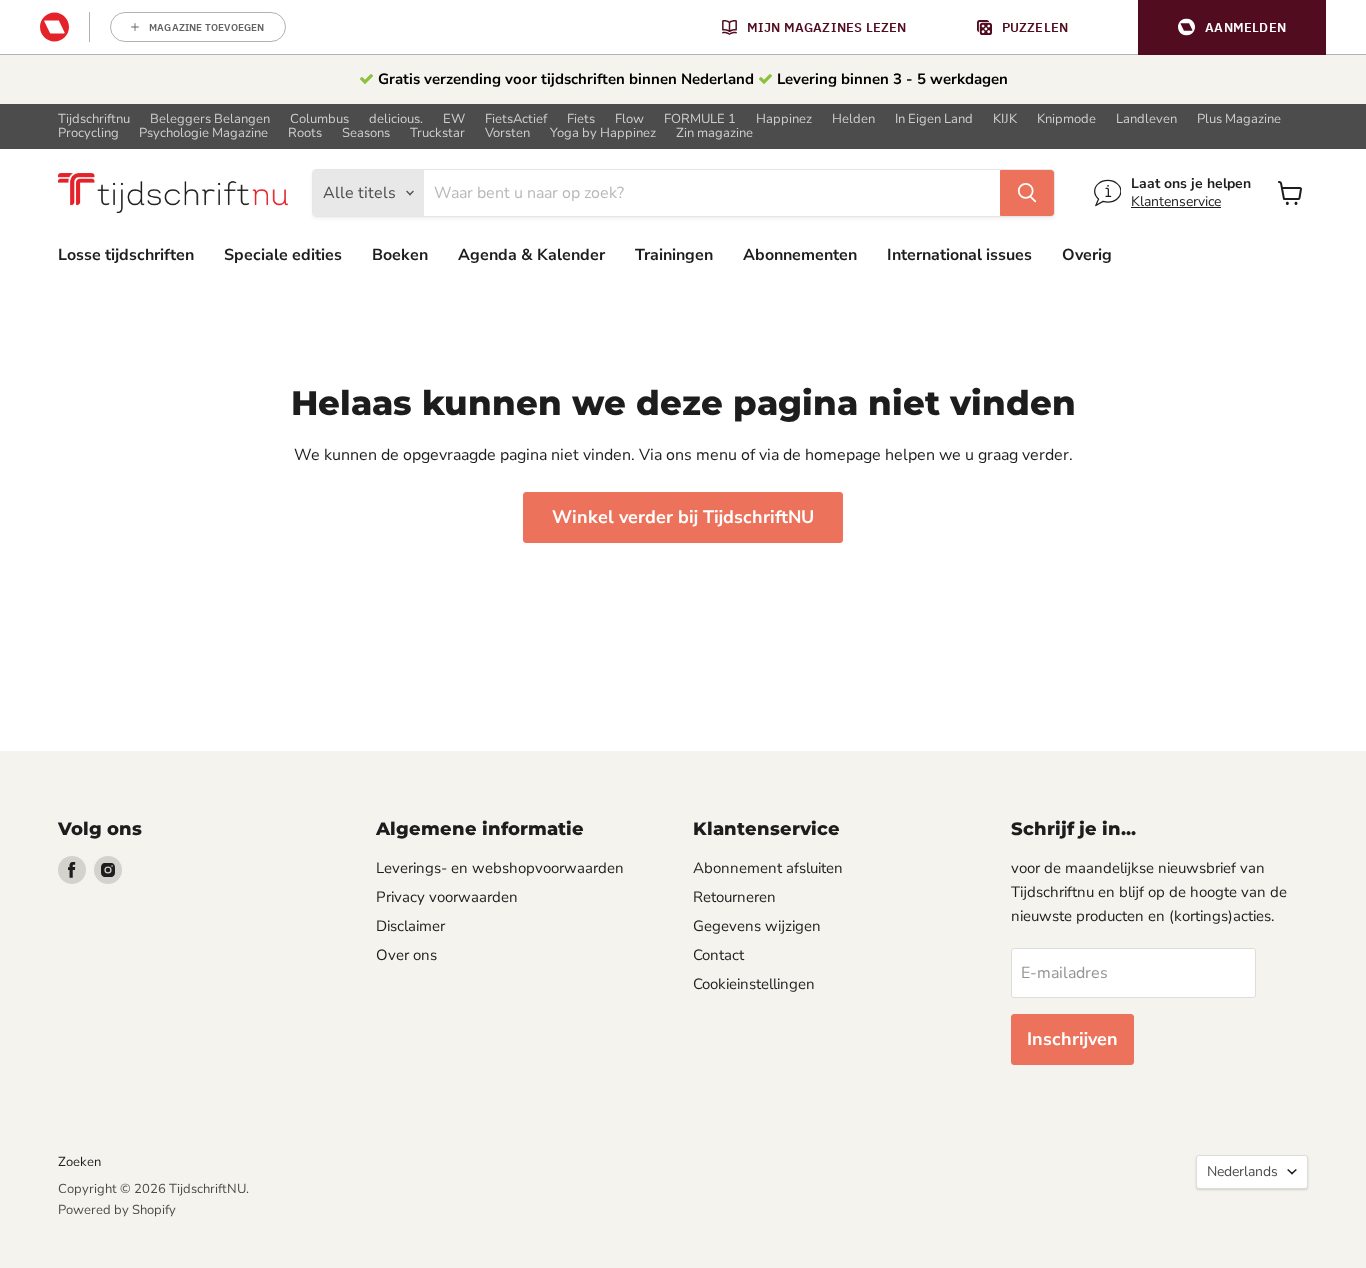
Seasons (366, 133)
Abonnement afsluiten (768, 868)
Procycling (88, 133)
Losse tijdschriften (126, 255)
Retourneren (734, 897)
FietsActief (516, 119)
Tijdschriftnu (94, 119)
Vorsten (507, 133)
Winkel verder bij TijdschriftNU (683, 517)
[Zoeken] (1027, 193)
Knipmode (1066, 119)
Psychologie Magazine (203, 133)
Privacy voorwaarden (447, 897)
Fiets (581, 119)
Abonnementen (800, 255)
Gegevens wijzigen (757, 926)
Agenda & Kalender (531, 255)
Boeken (400, 255)
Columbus (319, 119)
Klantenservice (1176, 201)
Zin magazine (714, 133)
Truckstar (437, 133)
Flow (629, 119)
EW (454, 119)
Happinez (784, 119)
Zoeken (79, 1162)
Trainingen (674, 255)
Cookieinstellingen (754, 984)
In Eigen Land (934, 119)
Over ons (406, 955)
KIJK (1005, 119)
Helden (853, 119)
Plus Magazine (1239, 119)
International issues (959, 255)
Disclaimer (410, 926)
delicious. (396, 119)
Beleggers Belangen (210, 119)
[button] (1232, 27)
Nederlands (1242, 1171)
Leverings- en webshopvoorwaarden (500, 868)
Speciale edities (283, 255)
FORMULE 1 (700, 119)
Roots (305, 133)
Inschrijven (1072, 1039)
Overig (1087, 255)
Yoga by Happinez (603, 133)
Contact (718, 955)
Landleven (1146, 119)
